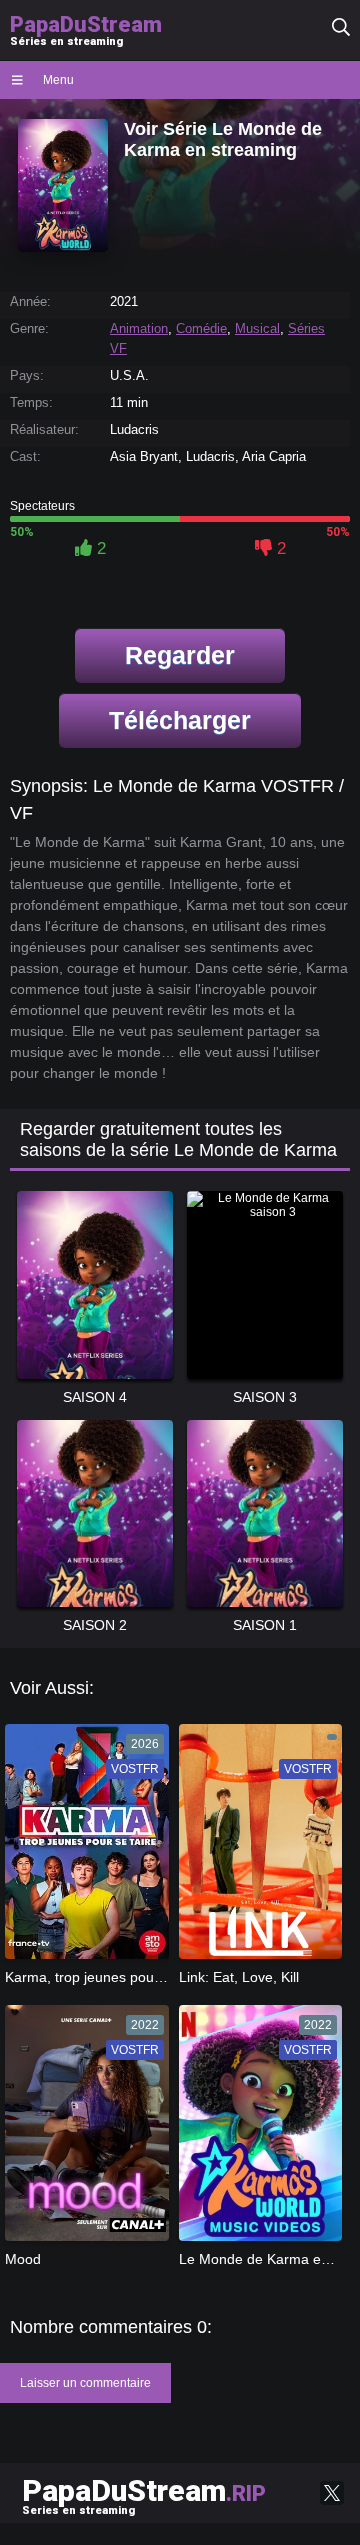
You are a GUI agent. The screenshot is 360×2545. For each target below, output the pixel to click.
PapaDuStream (144, 2495)
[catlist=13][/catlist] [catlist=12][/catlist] (84, 1848)
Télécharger (180, 720)
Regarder (180, 655)
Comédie (201, 328)
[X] (332, 2493)
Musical (257, 328)
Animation (139, 328)
